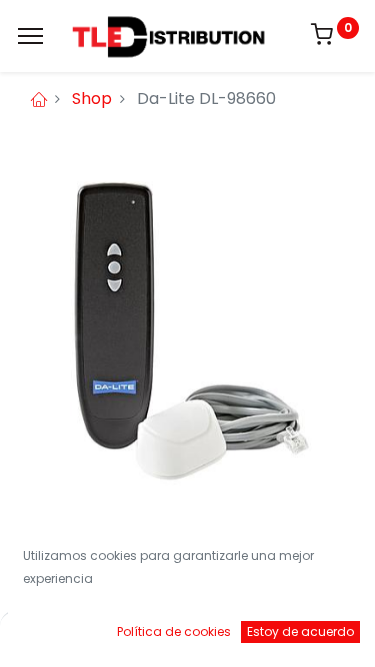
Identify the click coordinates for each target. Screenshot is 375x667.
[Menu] (30, 36)
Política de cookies (174, 631)
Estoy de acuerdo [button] (300, 631)
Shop (92, 98)
